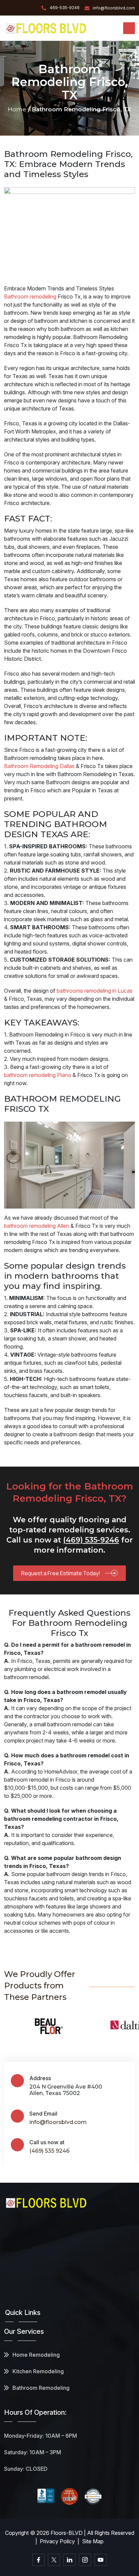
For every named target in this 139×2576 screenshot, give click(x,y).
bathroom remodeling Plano (38, 1075)
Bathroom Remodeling (41, 2388)
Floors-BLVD (67, 2533)
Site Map (93, 2541)
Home (17, 109)
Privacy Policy (57, 2541)
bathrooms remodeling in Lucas (95, 991)
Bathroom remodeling (30, 296)
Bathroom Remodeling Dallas (39, 766)
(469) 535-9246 (91, 1540)
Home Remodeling (36, 2355)
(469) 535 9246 (49, 2151)
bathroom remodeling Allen (37, 1226)
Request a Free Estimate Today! (61, 1573)
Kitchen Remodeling (38, 2371)
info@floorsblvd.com (58, 2122)
